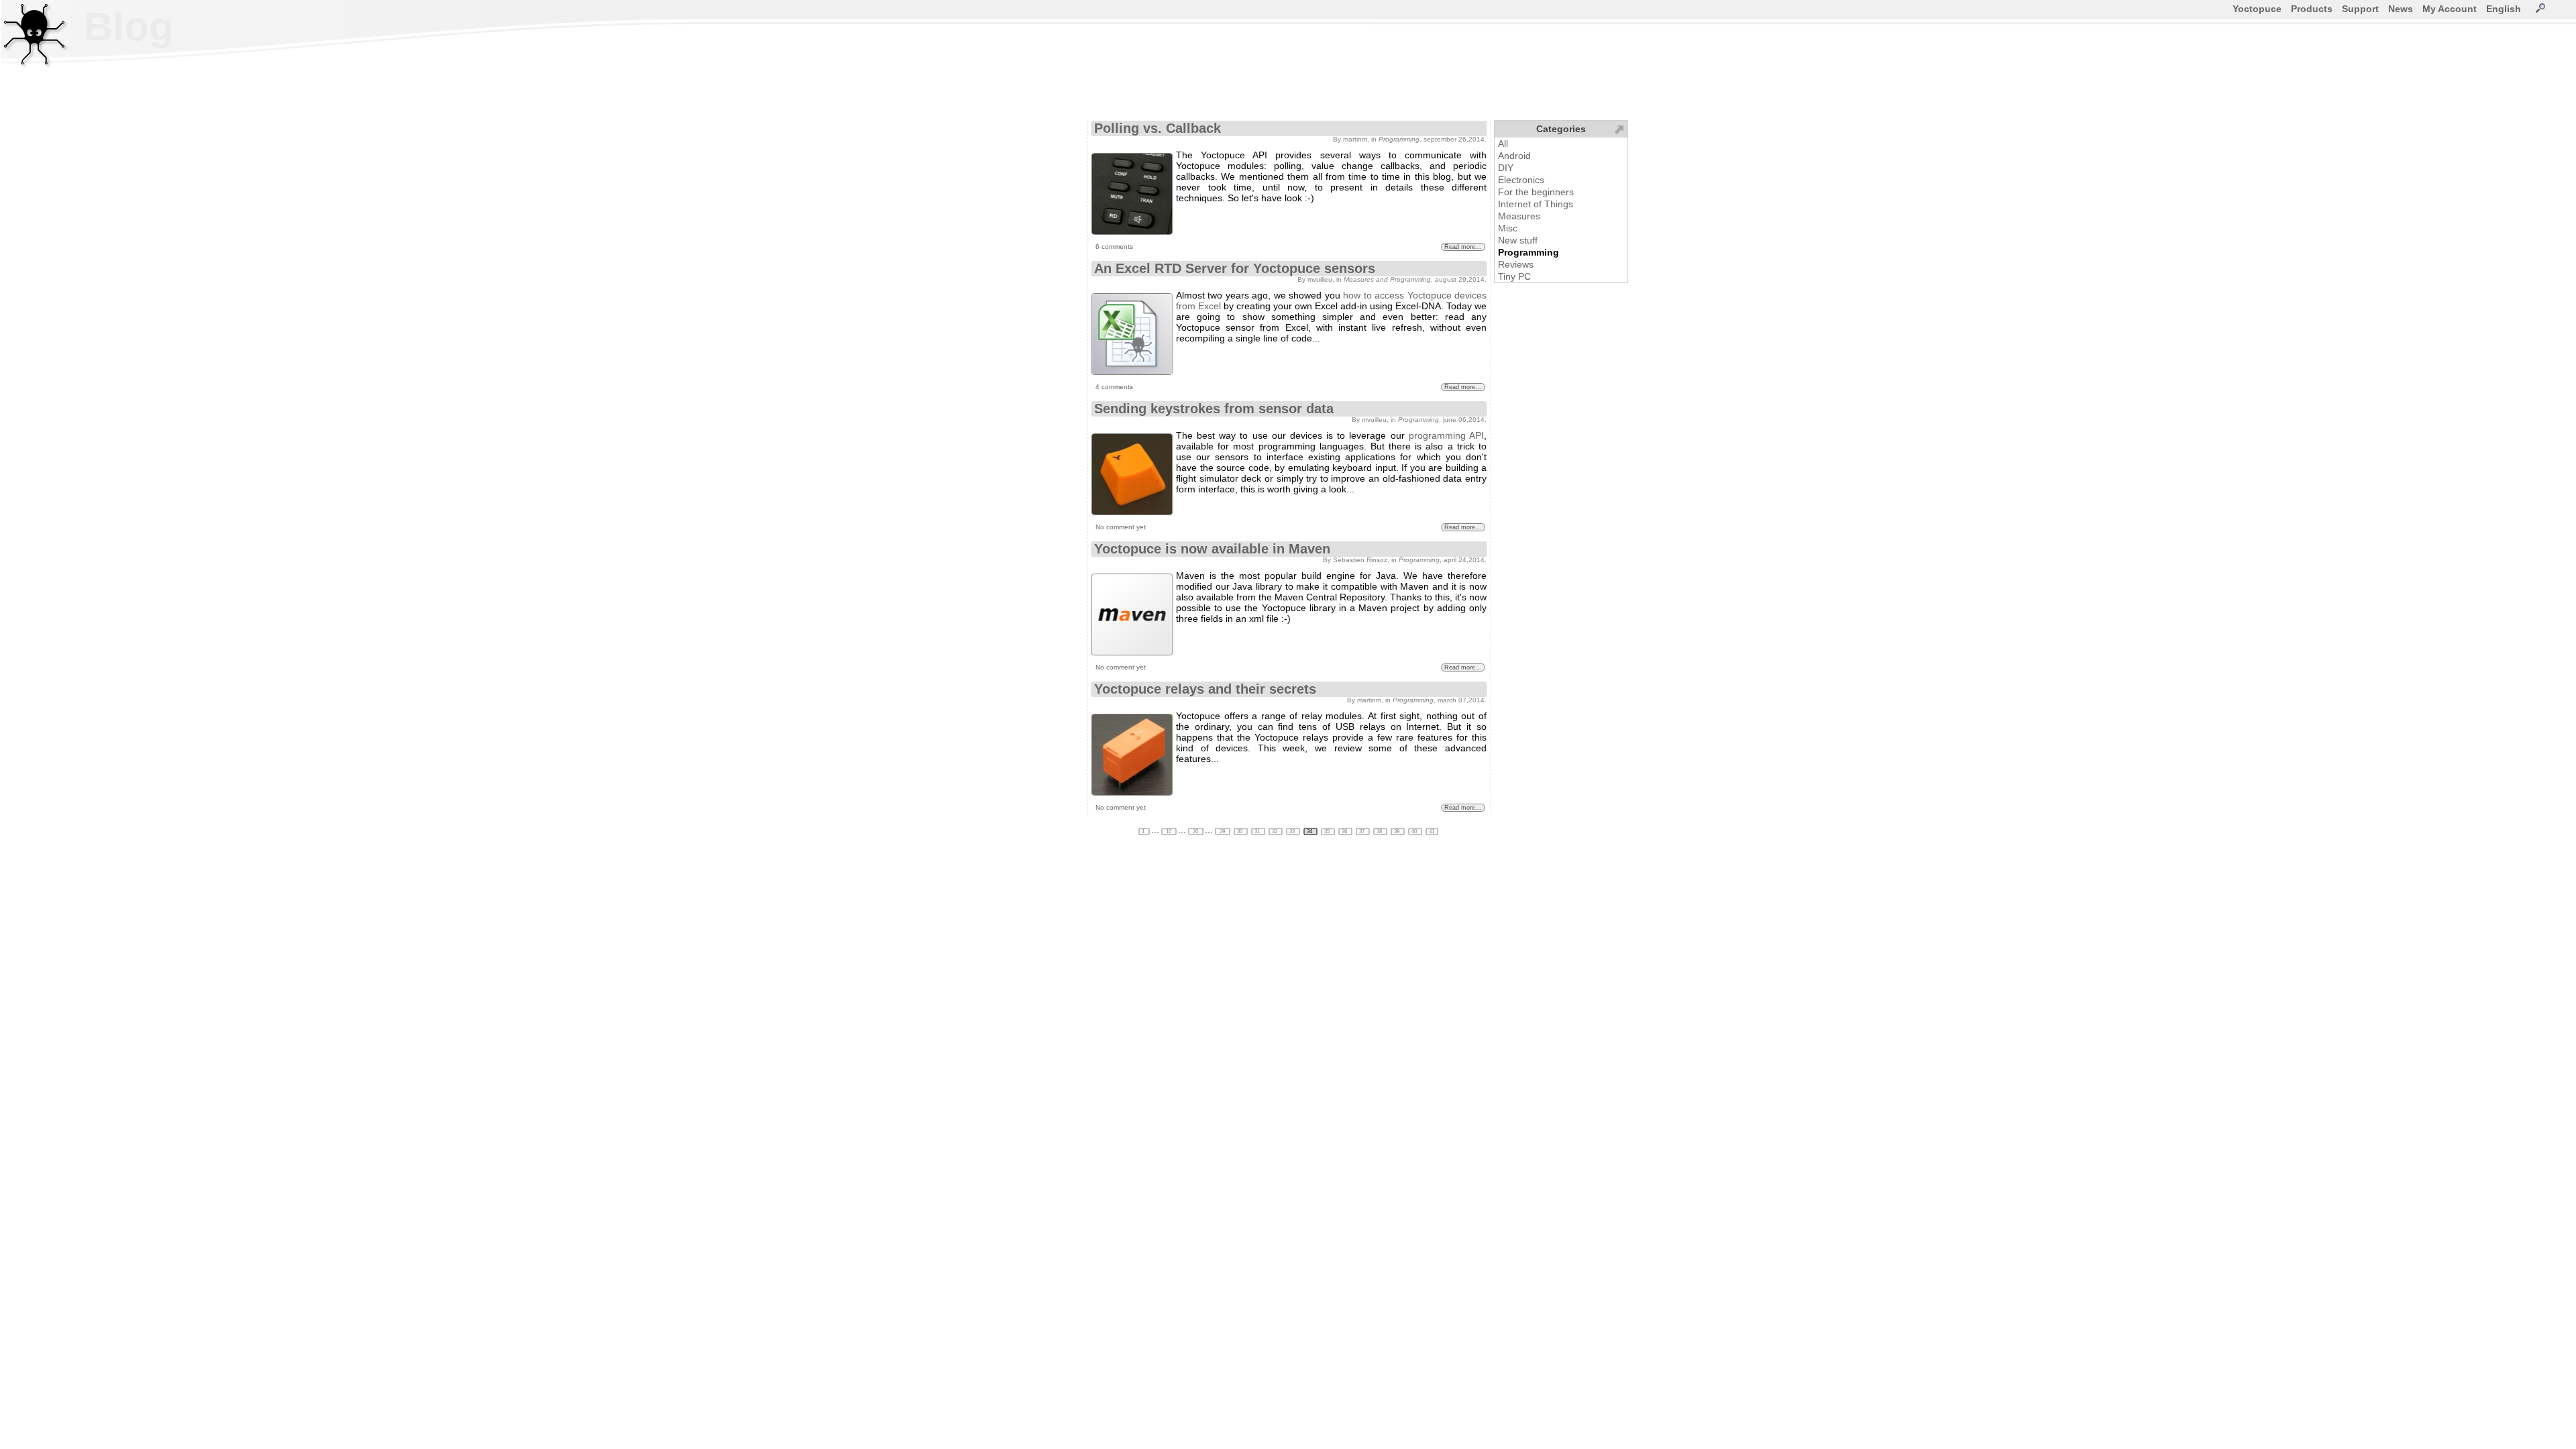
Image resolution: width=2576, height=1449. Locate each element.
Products (2312, 9)
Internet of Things (1536, 204)
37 (1362, 831)
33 (1293, 831)
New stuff (1518, 240)
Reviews (1516, 264)
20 (1195, 831)
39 (1397, 831)
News (2401, 9)
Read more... (1463, 247)
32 (1275, 831)
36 (1345, 831)
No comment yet (1121, 527)
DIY (1506, 168)
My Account (2450, 9)
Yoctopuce (2257, 9)
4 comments (1114, 387)
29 (1222, 831)
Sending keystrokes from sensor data (1214, 409)
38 (1380, 831)
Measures (1519, 216)
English (2504, 9)
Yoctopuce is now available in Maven (1212, 549)
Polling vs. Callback (1158, 128)
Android (1514, 156)
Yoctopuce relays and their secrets (1205, 689)
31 (1258, 831)
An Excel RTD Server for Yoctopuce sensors (1235, 268)
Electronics (1521, 180)
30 (1240, 831)
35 (1328, 831)
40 (1415, 831)
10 (1169, 831)
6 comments (1114, 247)
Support (2360, 9)
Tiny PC (1514, 276)
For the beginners (1536, 192)
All (1503, 144)
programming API (1446, 435)
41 (1432, 831)
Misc (1508, 228)
